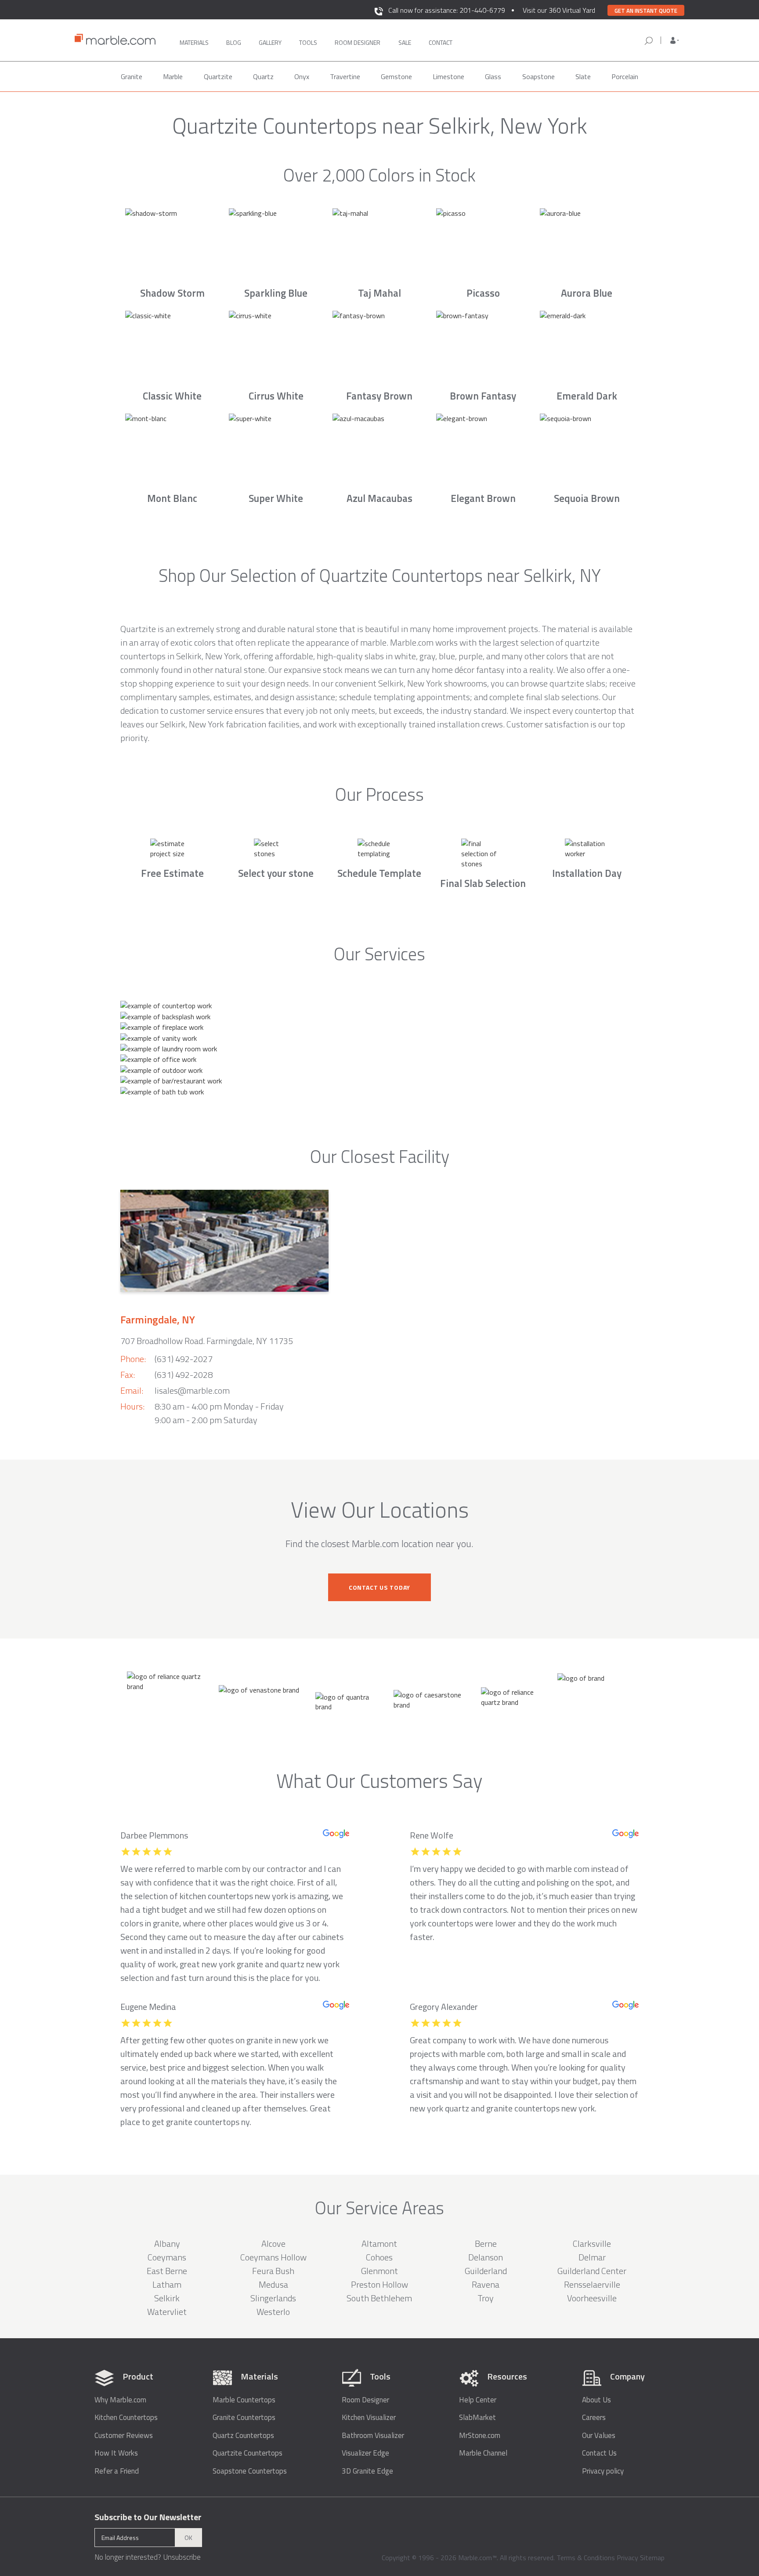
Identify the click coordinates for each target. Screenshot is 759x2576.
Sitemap (652, 2558)
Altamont (379, 2244)
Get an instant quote (646, 11)
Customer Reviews (124, 2436)
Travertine (345, 76)
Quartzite (218, 76)
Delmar (592, 2257)
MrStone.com (480, 2436)
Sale (405, 42)
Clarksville (592, 2244)
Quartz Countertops (243, 2436)
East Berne (167, 2271)
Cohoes (379, 2257)
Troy (486, 2298)
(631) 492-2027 (184, 1359)
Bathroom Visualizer (373, 2436)
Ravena (486, 2284)
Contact (441, 42)
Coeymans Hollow (273, 2257)
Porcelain (625, 76)
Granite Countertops (244, 2418)
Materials (194, 42)
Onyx (302, 76)
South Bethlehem (379, 2298)
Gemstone (396, 76)
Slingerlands (273, 2298)
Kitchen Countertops (126, 2418)
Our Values (599, 2436)
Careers (594, 2418)
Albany (167, 2244)
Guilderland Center (592, 2271)
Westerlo (273, 2312)
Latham (167, 2284)
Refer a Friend (117, 2471)
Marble (173, 76)
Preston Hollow (379, 2284)
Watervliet (167, 2312)
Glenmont (379, 2271)
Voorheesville (592, 2298)
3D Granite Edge (367, 2471)
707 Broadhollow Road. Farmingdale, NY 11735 (207, 1341)
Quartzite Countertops (248, 2453)
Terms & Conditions (586, 2558)
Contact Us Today (379, 1587)
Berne (486, 2244)
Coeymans (167, 2257)
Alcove (273, 2244)
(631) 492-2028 (184, 1375)
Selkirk (167, 2298)
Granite (132, 76)
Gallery (270, 42)
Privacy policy (603, 2471)
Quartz (263, 76)
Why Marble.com (120, 2400)
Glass (493, 76)
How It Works (116, 2453)
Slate (583, 76)
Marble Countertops (244, 2400)
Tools (308, 42)
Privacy (627, 2558)
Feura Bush (273, 2271)
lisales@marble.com (192, 1390)
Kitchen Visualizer (369, 2418)
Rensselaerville (592, 2284)
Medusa (273, 2284)
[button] (675, 40)
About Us (596, 2400)
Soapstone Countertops (250, 2471)
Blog (234, 42)
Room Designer (365, 2400)
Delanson (486, 2257)
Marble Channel (483, 2453)
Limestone (448, 76)
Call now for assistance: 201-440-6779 (447, 10)
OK (188, 2538)
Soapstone (539, 76)
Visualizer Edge (365, 2453)
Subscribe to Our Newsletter (148, 2517)
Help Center (478, 2400)
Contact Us (599, 2453)
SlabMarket (477, 2418)
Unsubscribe (182, 2557)
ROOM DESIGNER (358, 42)
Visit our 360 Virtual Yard (559, 10)
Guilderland (486, 2271)
